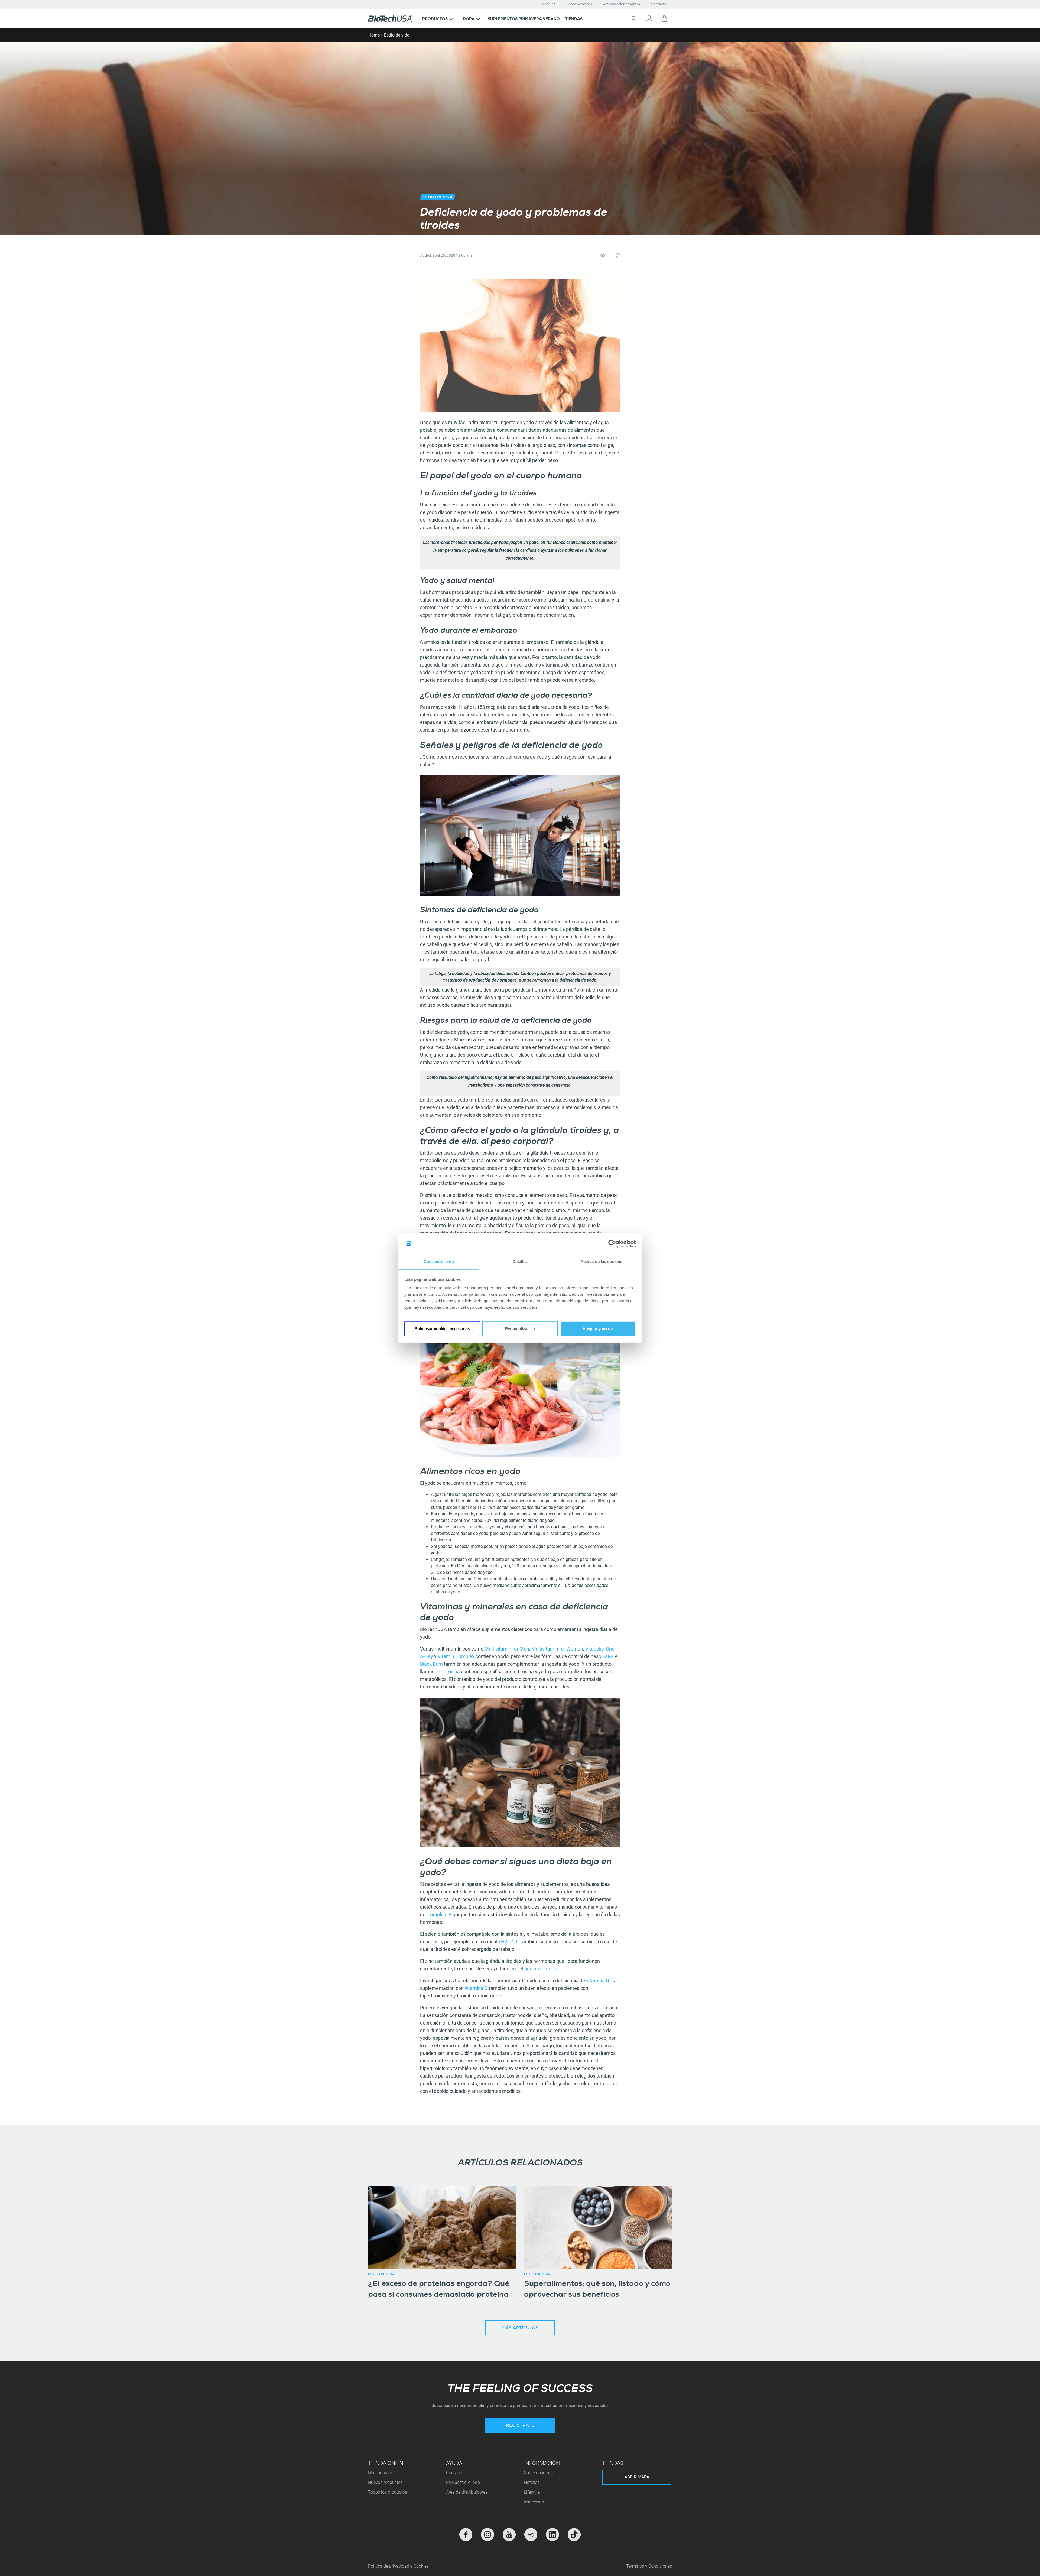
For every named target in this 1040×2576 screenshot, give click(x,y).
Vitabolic (594, 1649)
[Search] (634, 18)
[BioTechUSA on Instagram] (487, 2535)
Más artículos (520, 2328)
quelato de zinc (541, 1969)
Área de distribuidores (467, 2492)
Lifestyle (532, 2492)
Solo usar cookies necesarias (442, 1329)
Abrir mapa (637, 2477)
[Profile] (649, 18)
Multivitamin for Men (507, 1649)
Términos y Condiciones (649, 2566)
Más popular (380, 2473)
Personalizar (517, 1329)
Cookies (421, 2566)
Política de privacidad (389, 2566)
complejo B (440, 1914)
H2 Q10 (509, 1942)
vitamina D (597, 1981)
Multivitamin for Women (557, 1649)
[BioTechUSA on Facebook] (466, 2535)
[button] (438, 18)
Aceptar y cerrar (598, 1329)
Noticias (549, 4)
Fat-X (608, 1656)
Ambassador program (621, 4)
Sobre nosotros (579, 4)
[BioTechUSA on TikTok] (574, 2535)
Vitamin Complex (456, 1656)
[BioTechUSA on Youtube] (509, 2535)
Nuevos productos (385, 2482)
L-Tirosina (449, 1672)
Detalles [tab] (520, 1261)
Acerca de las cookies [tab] (601, 1261)
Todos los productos (388, 2492)
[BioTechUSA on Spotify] (531, 2535)
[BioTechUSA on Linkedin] (552, 2535)
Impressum (535, 2502)
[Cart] (664, 18)
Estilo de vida (397, 35)
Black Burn (431, 1664)
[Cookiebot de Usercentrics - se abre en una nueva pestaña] (612, 1244)
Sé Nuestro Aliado (463, 2482)
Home (374, 35)
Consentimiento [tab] (439, 1261)
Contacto (659, 4)
